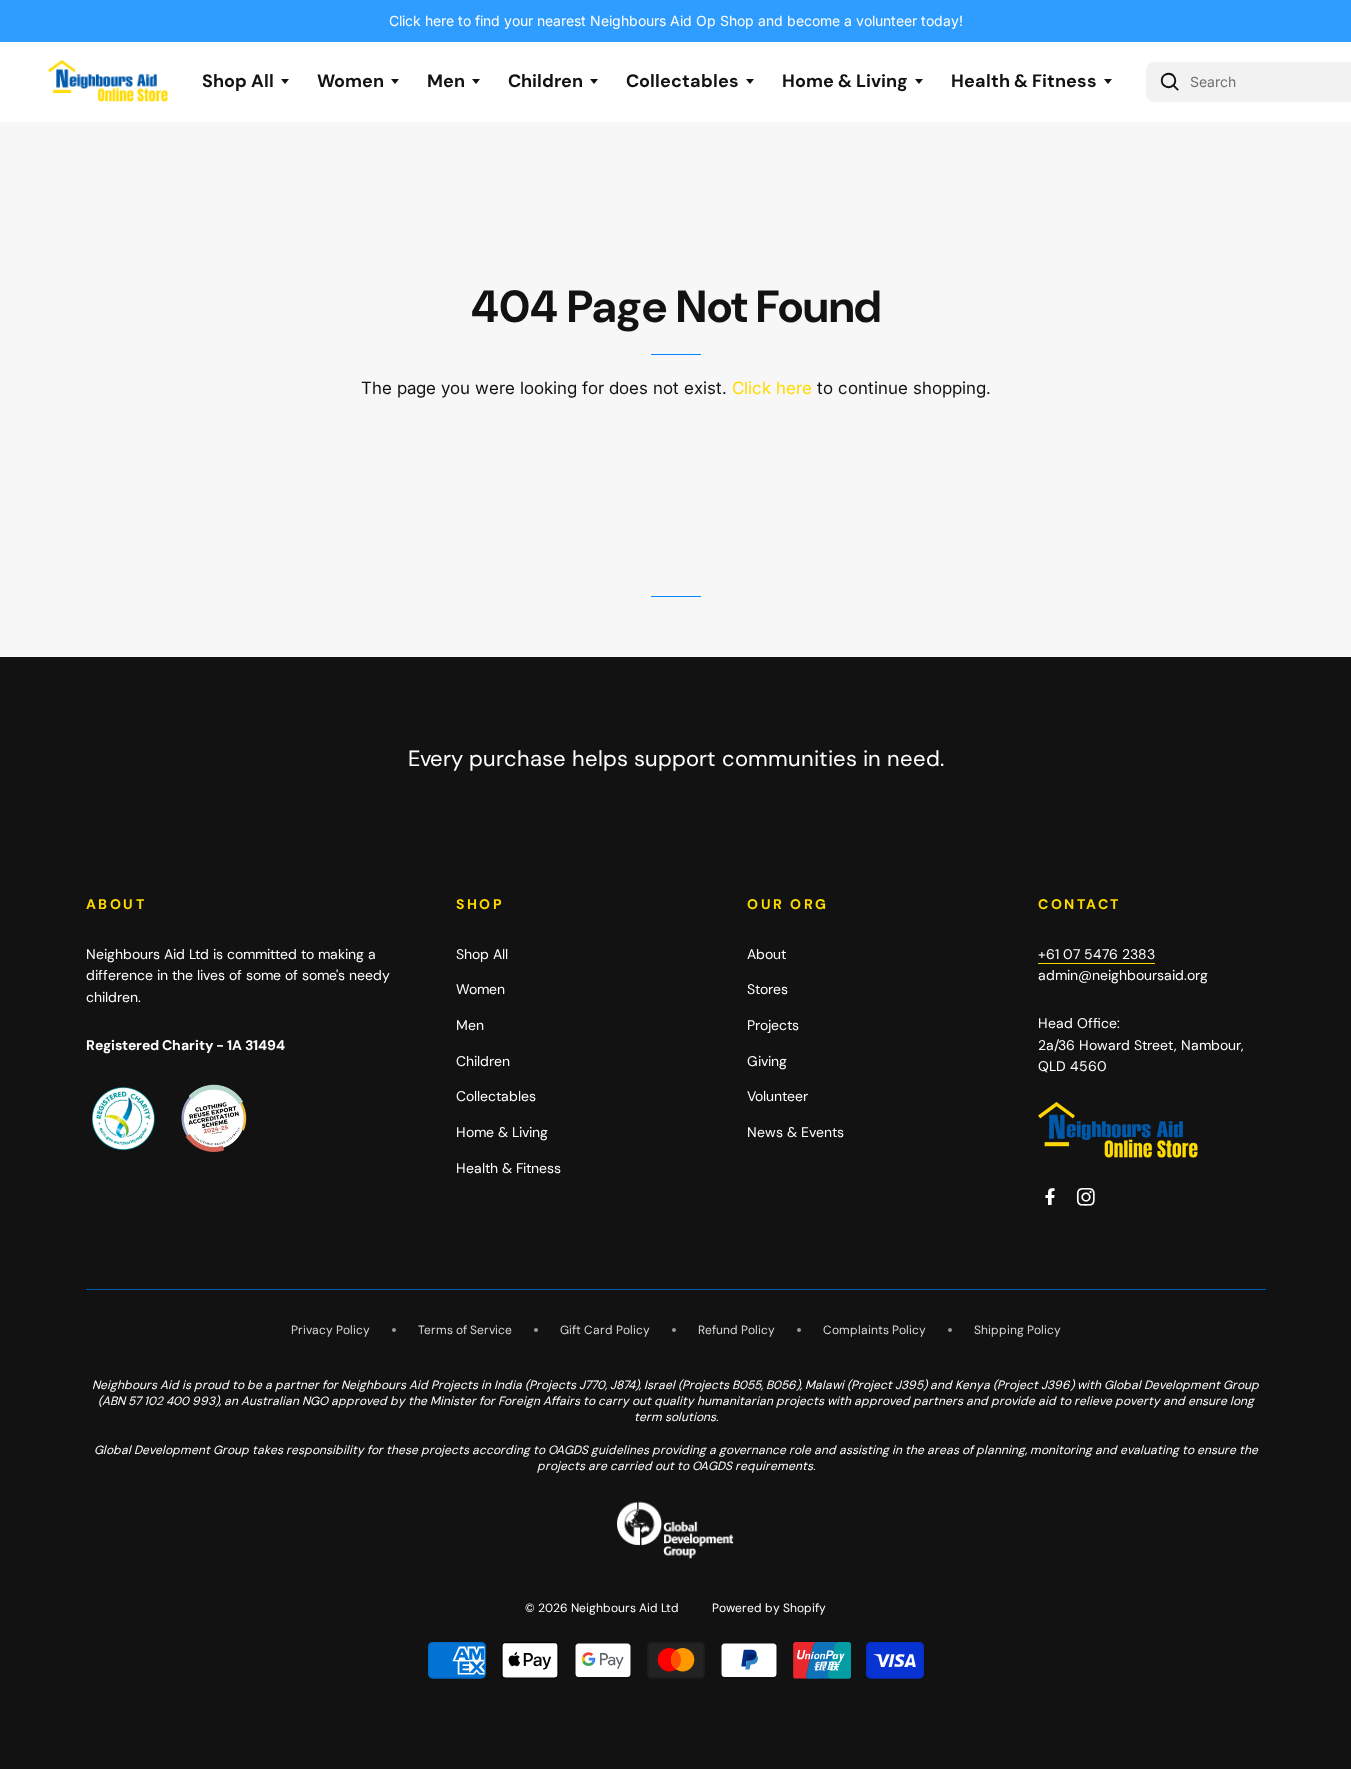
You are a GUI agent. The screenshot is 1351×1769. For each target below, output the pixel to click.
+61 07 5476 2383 (1096, 954)
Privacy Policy (330, 1330)
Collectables (682, 81)
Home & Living (845, 81)
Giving (767, 1061)
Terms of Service (465, 1330)
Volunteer (777, 1096)
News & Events (795, 1132)
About (766, 954)
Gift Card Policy (605, 1330)
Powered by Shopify (769, 1608)
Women (350, 81)
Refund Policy (736, 1330)
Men (446, 81)
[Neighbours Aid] (1118, 1131)
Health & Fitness (1024, 81)
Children (545, 81)
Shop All (238, 81)
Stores (767, 989)
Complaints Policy (874, 1330)
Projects (773, 1025)
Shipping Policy (1017, 1330)
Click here (772, 388)
